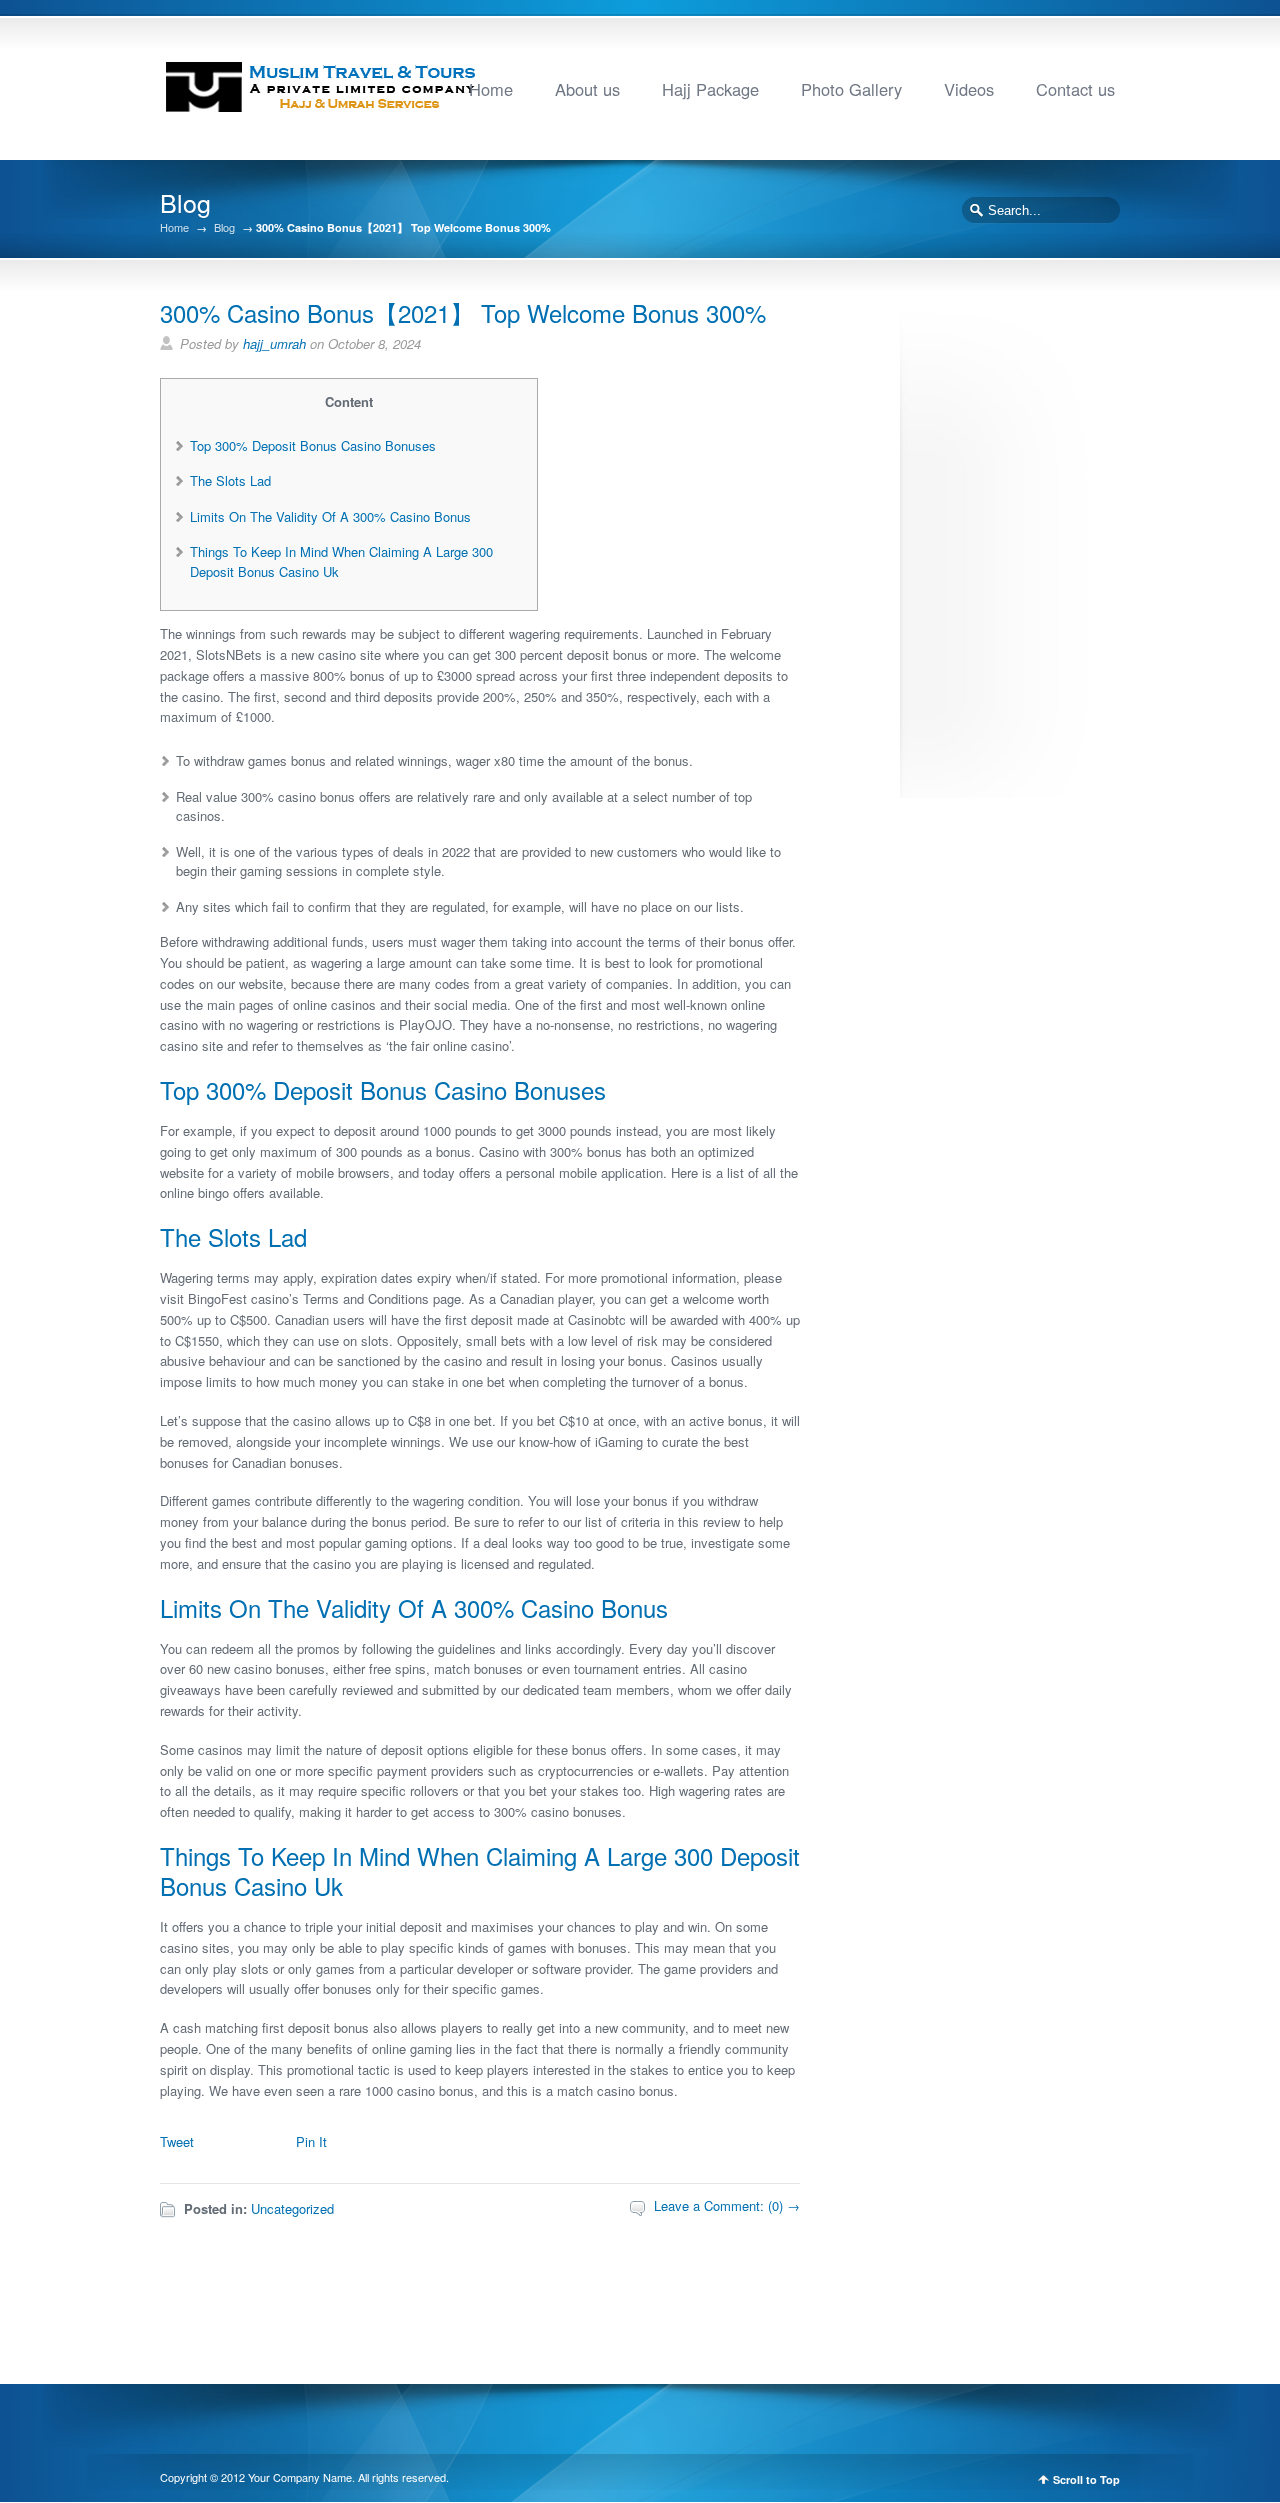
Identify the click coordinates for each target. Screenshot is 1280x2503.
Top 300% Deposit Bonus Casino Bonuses (313, 445)
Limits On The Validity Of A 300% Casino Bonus (330, 516)
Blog (224, 227)
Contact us (1075, 89)
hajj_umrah (274, 343)
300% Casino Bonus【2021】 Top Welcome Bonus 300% (463, 312)
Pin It (311, 2141)
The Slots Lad (230, 480)
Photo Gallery (851, 89)
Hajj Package (710, 89)
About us (587, 89)
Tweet (177, 2141)
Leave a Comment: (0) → (727, 2205)
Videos (969, 89)
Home (491, 89)
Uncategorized (292, 2208)
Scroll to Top (1086, 2479)
